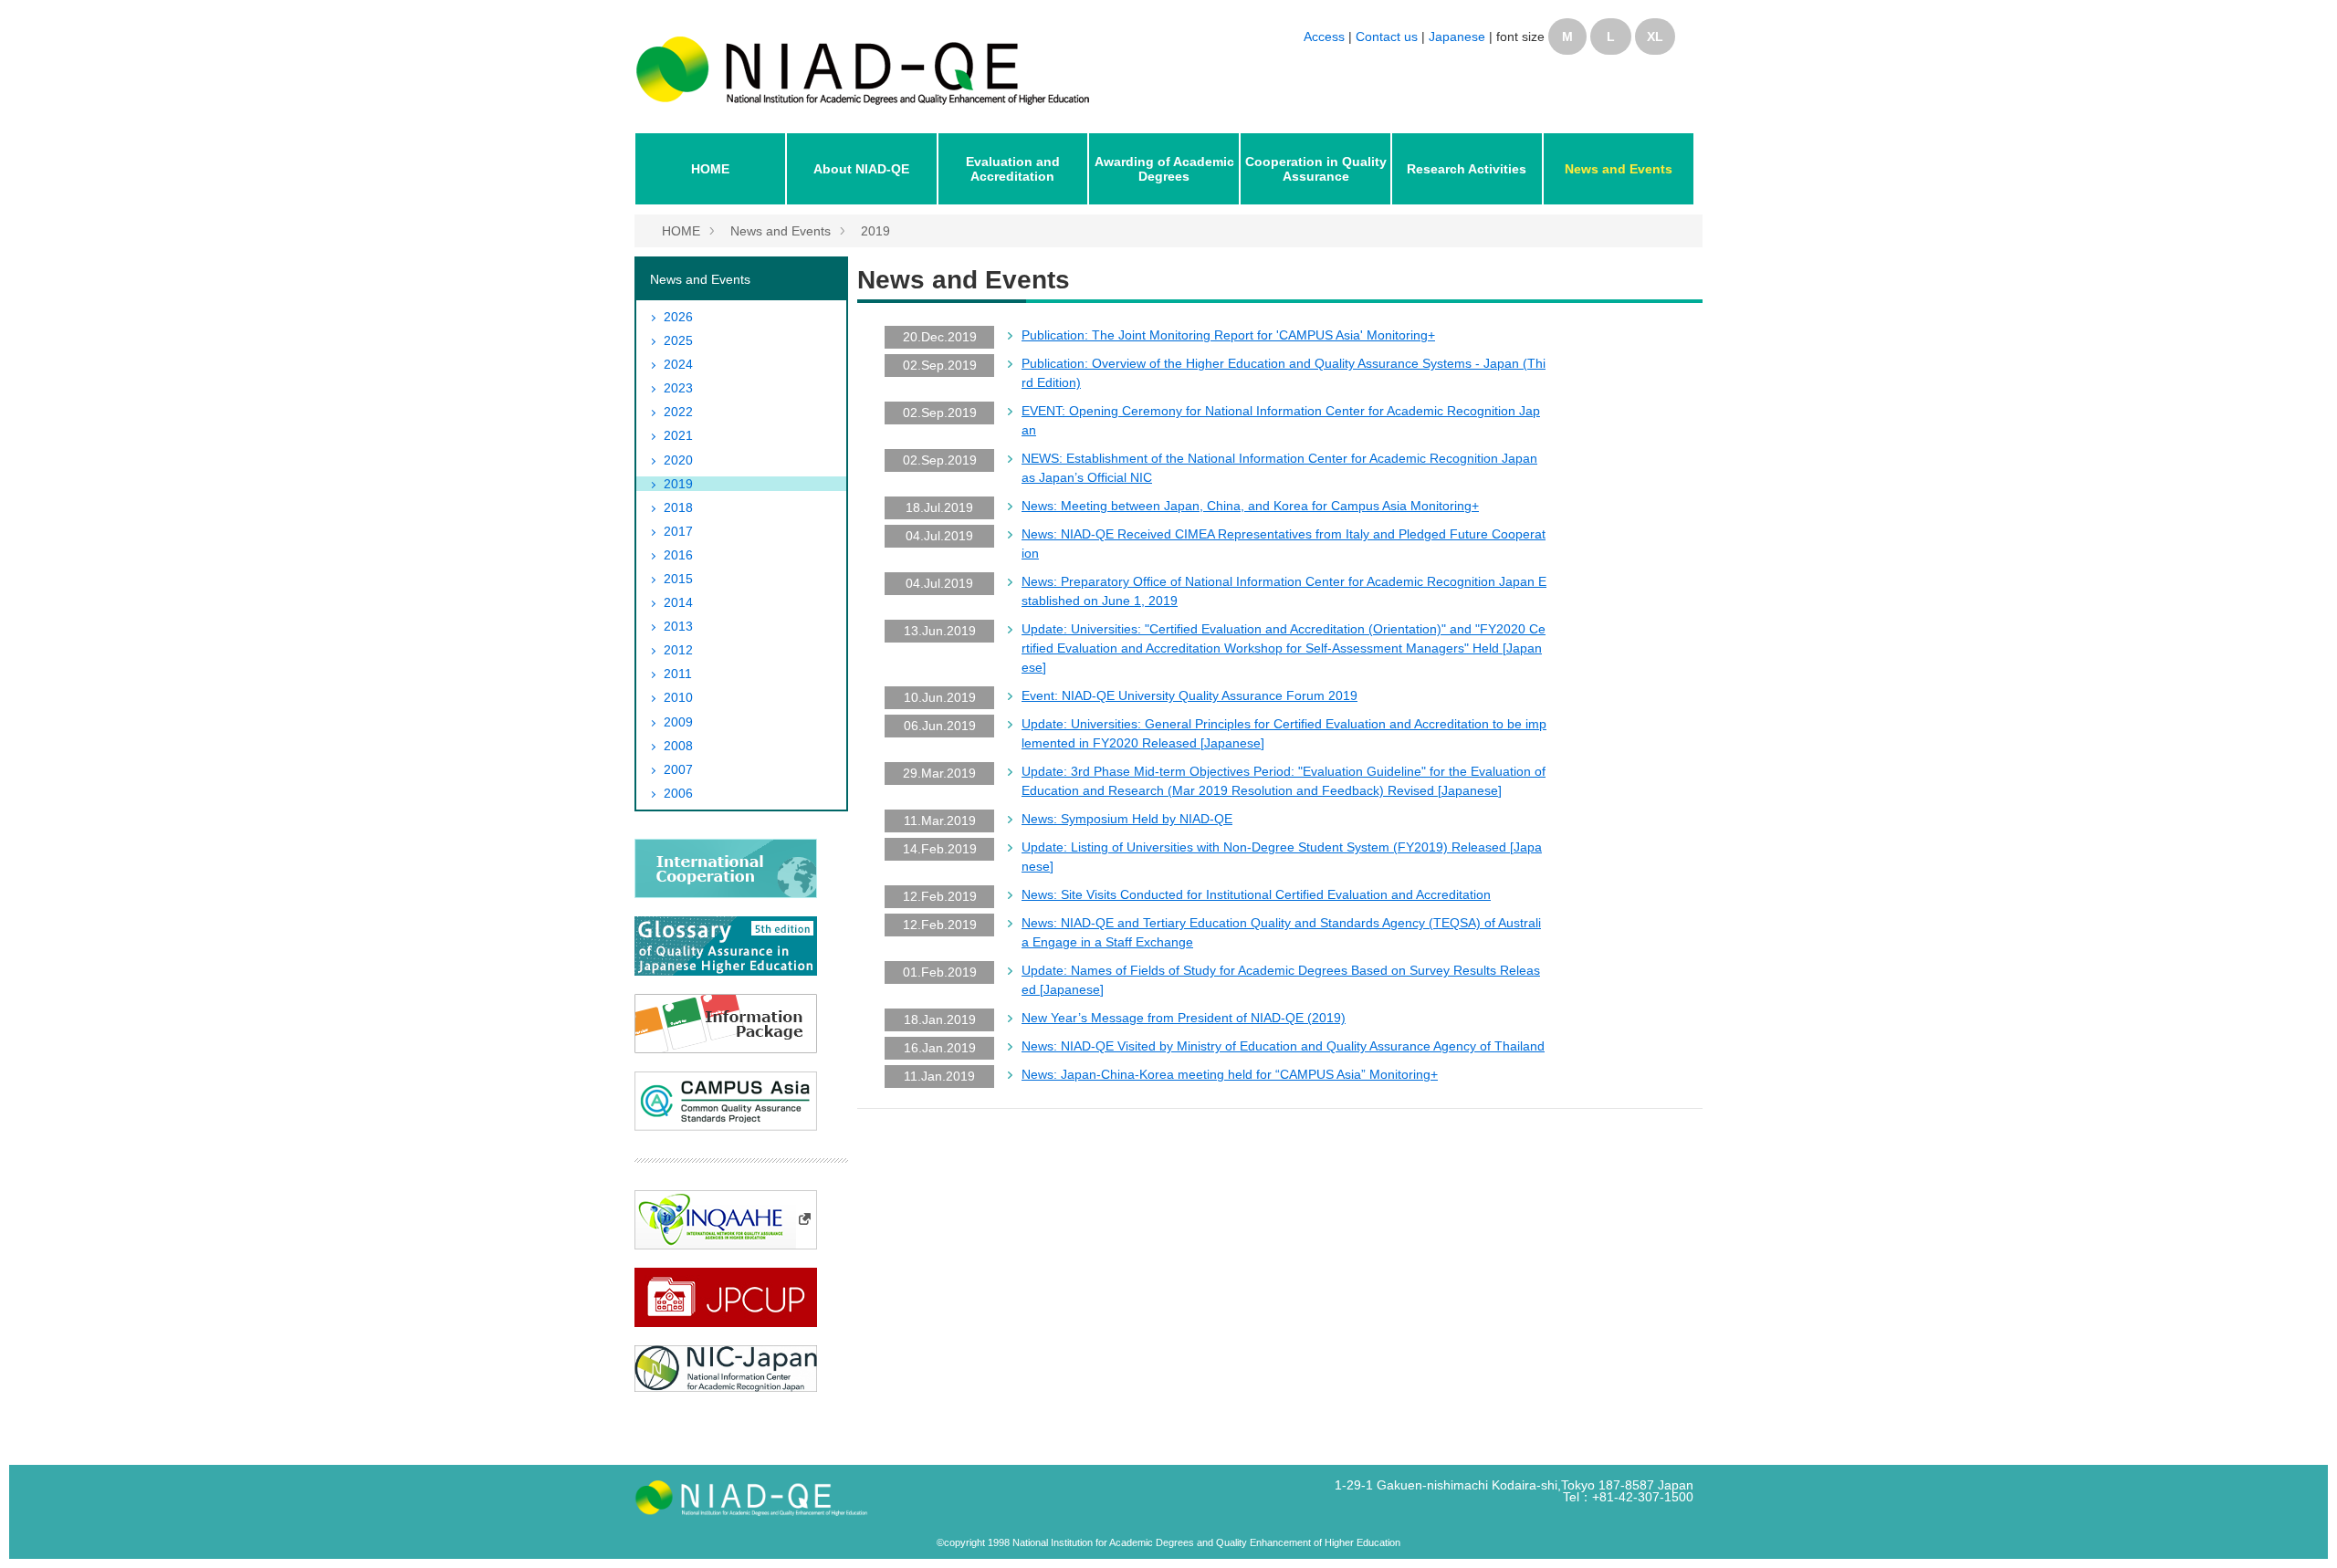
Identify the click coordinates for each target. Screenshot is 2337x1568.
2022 (678, 412)
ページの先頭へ (2299, 1530)
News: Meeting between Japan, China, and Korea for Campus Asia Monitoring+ (1250, 506)
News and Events (1619, 169)
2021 (678, 435)
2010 (678, 697)
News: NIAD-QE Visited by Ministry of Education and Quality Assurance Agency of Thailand (1283, 1046)
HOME (710, 169)
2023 (678, 388)
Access (1324, 37)
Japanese (1457, 37)
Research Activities (1467, 169)
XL (1655, 37)
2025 (678, 340)
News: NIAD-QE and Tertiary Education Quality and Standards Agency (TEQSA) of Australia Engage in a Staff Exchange (1281, 932)
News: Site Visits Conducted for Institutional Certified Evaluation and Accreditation (1256, 894)
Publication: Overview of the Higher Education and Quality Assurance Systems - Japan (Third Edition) (1284, 373)
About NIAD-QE (861, 169)
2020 (678, 460)
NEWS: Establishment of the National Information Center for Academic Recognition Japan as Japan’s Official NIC (1279, 468)
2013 (678, 626)
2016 (678, 555)
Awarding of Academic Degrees (1164, 169)
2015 (678, 579)
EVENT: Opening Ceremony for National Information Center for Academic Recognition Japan (1281, 420)
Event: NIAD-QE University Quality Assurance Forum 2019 (1189, 695)
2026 (678, 317)
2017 (678, 531)
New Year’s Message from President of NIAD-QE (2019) (1184, 1018)
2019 (875, 231)
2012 (678, 650)
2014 (678, 602)
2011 (678, 674)
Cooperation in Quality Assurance (1316, 169)
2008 (678, 746)
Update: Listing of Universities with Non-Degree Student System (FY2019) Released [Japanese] (1282, 857)
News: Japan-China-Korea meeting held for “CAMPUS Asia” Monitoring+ (1230, 1074)
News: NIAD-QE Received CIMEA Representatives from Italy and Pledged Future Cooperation (1284, 544)
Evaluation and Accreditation (1013, 169)
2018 (678, 507)
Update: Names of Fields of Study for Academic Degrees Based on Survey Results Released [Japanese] (1281, 980)
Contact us (1389, 37)
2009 (678, 722)
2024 (678, 364)
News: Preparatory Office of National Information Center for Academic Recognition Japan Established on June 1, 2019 (1284, 591)
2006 (678, 793)
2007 (678, 769)
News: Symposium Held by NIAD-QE (1127, 819)
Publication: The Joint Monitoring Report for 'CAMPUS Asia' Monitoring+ (1228, 335)
